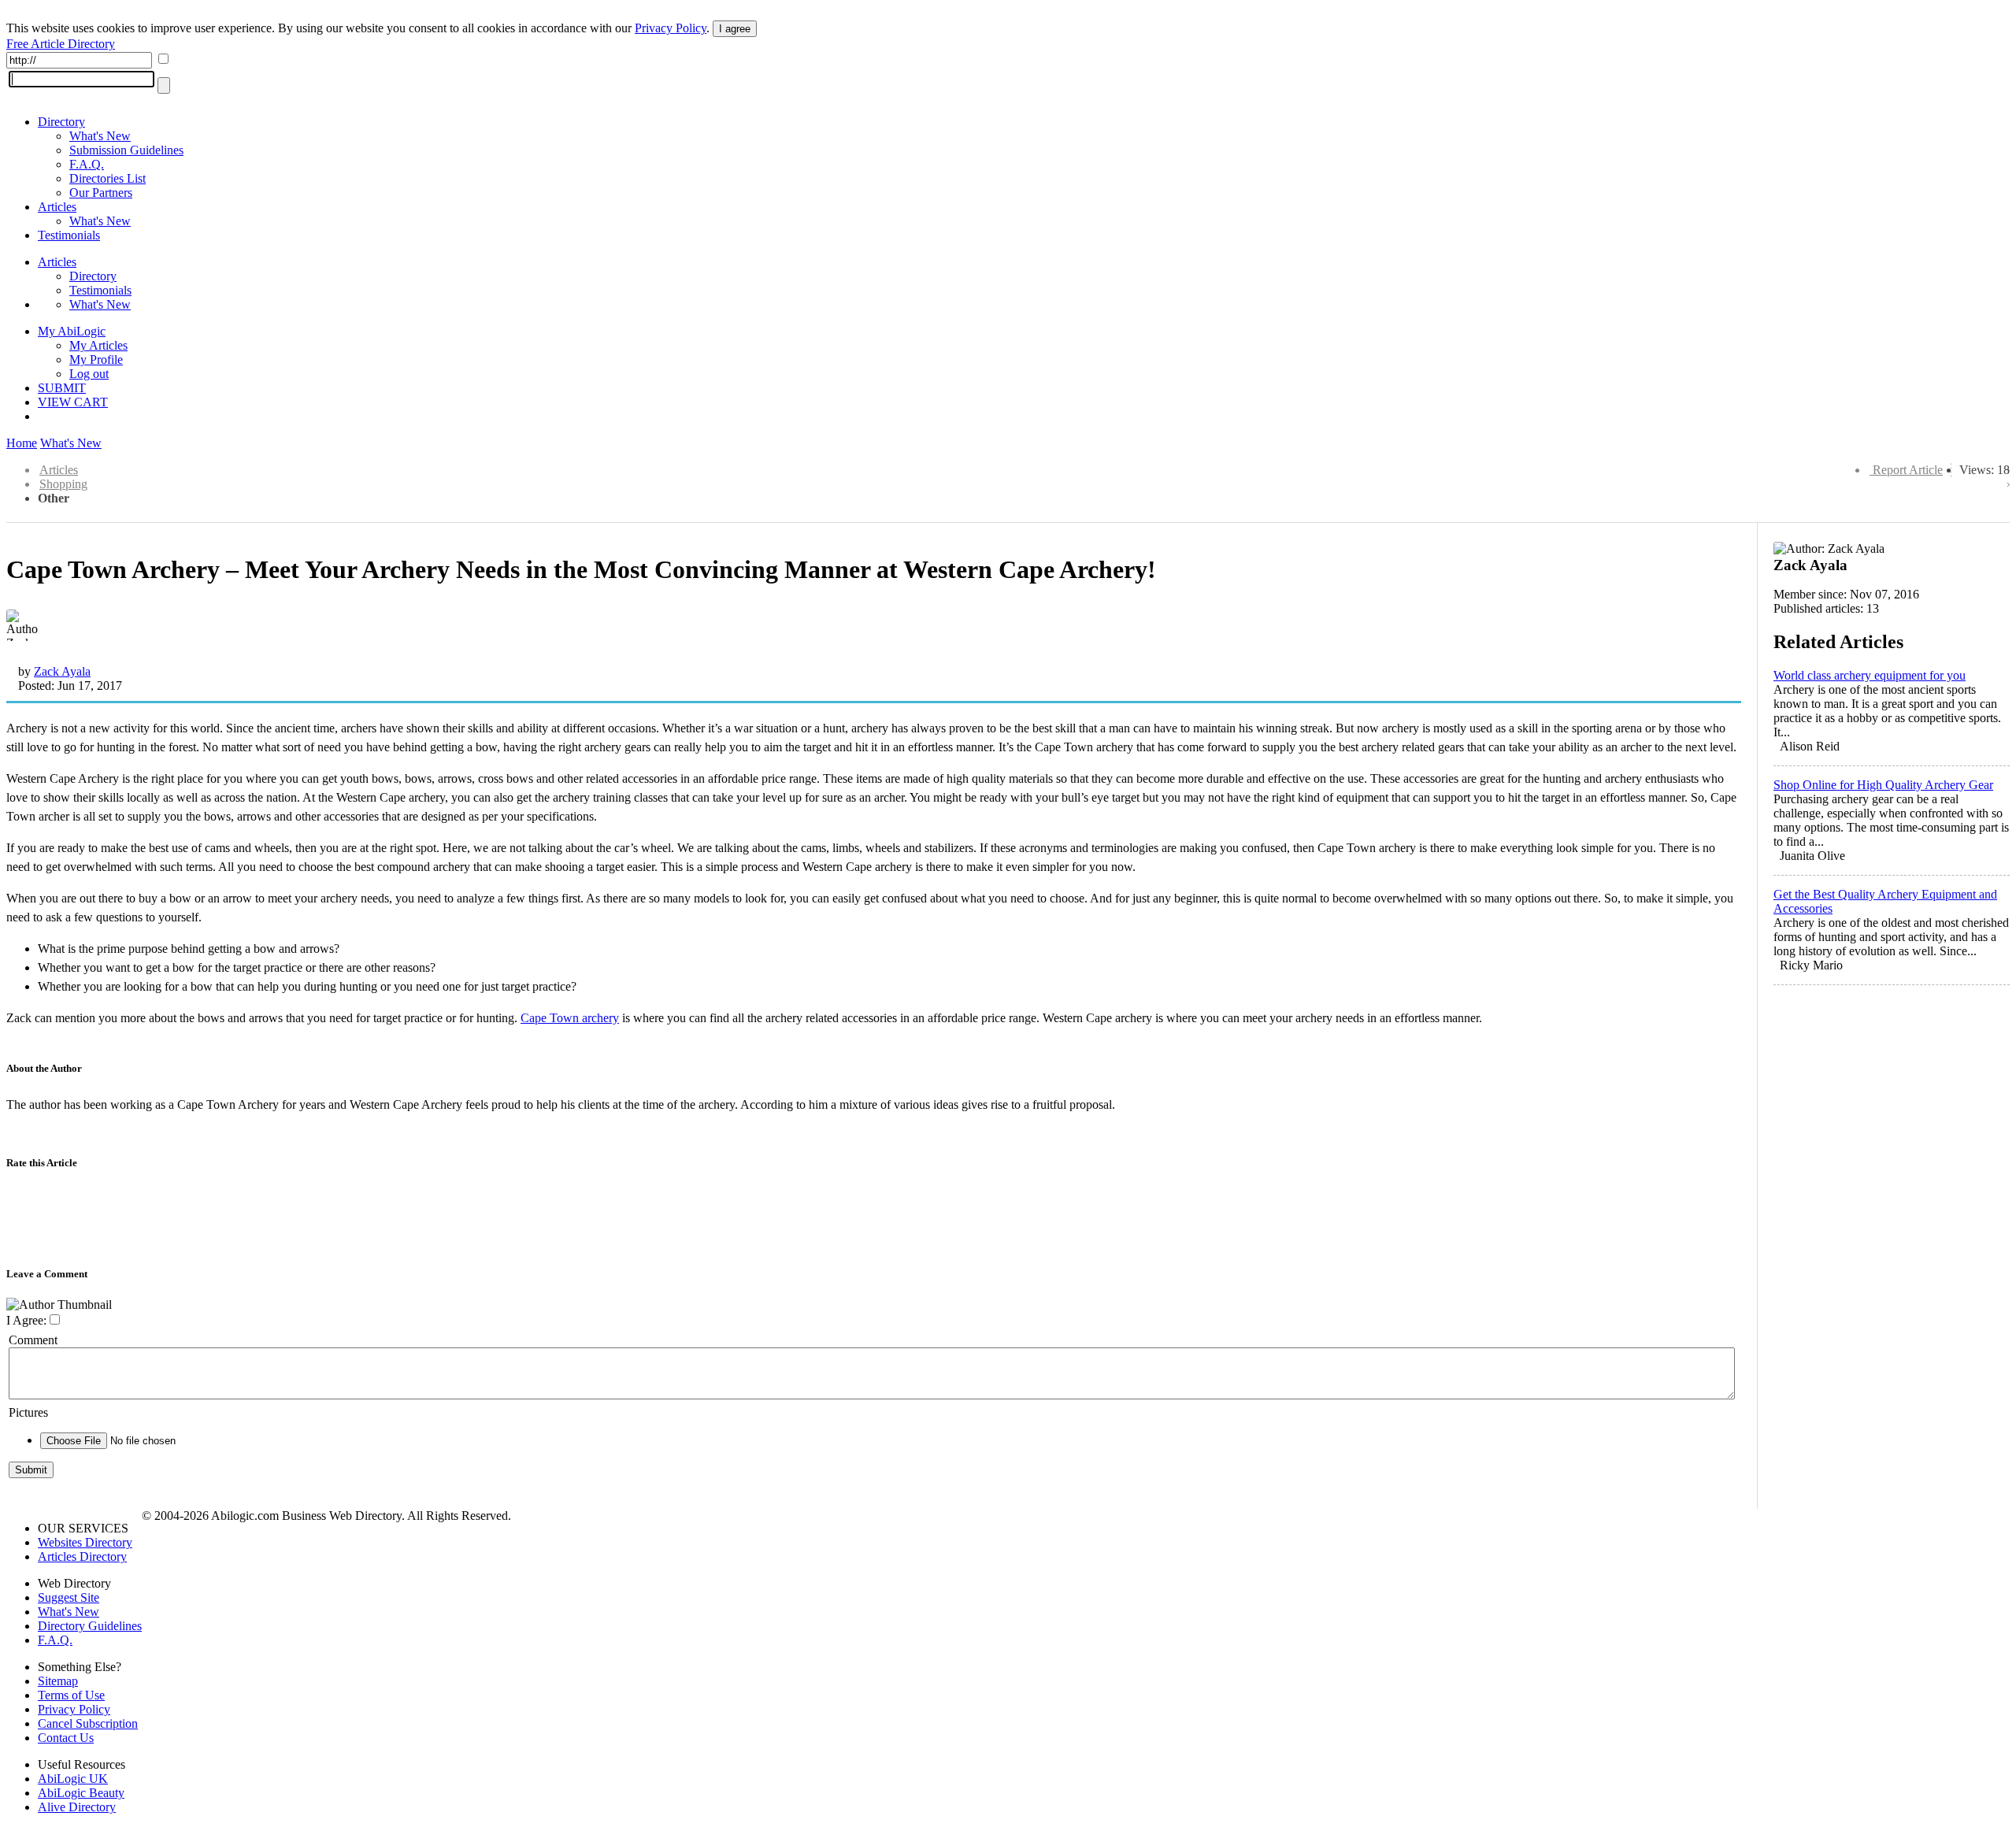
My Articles (98, 345)
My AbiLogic (72, 331)
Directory (61, 122)
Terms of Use (71, 1695)
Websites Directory (85, 1542)
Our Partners (101, 193)
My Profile (96, 359)
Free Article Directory (61, 44)
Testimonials (69, 235)
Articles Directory (82, 1556)
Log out (89, 374)
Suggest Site (69, 1597)
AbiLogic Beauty (81, 1793)
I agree (735, 29)
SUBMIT (62, 388)
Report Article (1908, 470)
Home (22, 443)
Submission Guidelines (126, 150)
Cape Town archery (570, 1018)
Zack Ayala (62, 671)
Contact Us (66, 1738)
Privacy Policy (671, 28)
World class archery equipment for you (1870, 675)
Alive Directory (77, 1807)
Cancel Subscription (88, 1723)
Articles (57, 207)
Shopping (63, 484)
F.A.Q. (87, 164)
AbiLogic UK (73, 1779)
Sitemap (58, 1681)
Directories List (107, 178)
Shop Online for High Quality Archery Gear (1883, 785)
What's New (100, 136)
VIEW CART (73, 402)
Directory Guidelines (90, 1626)
